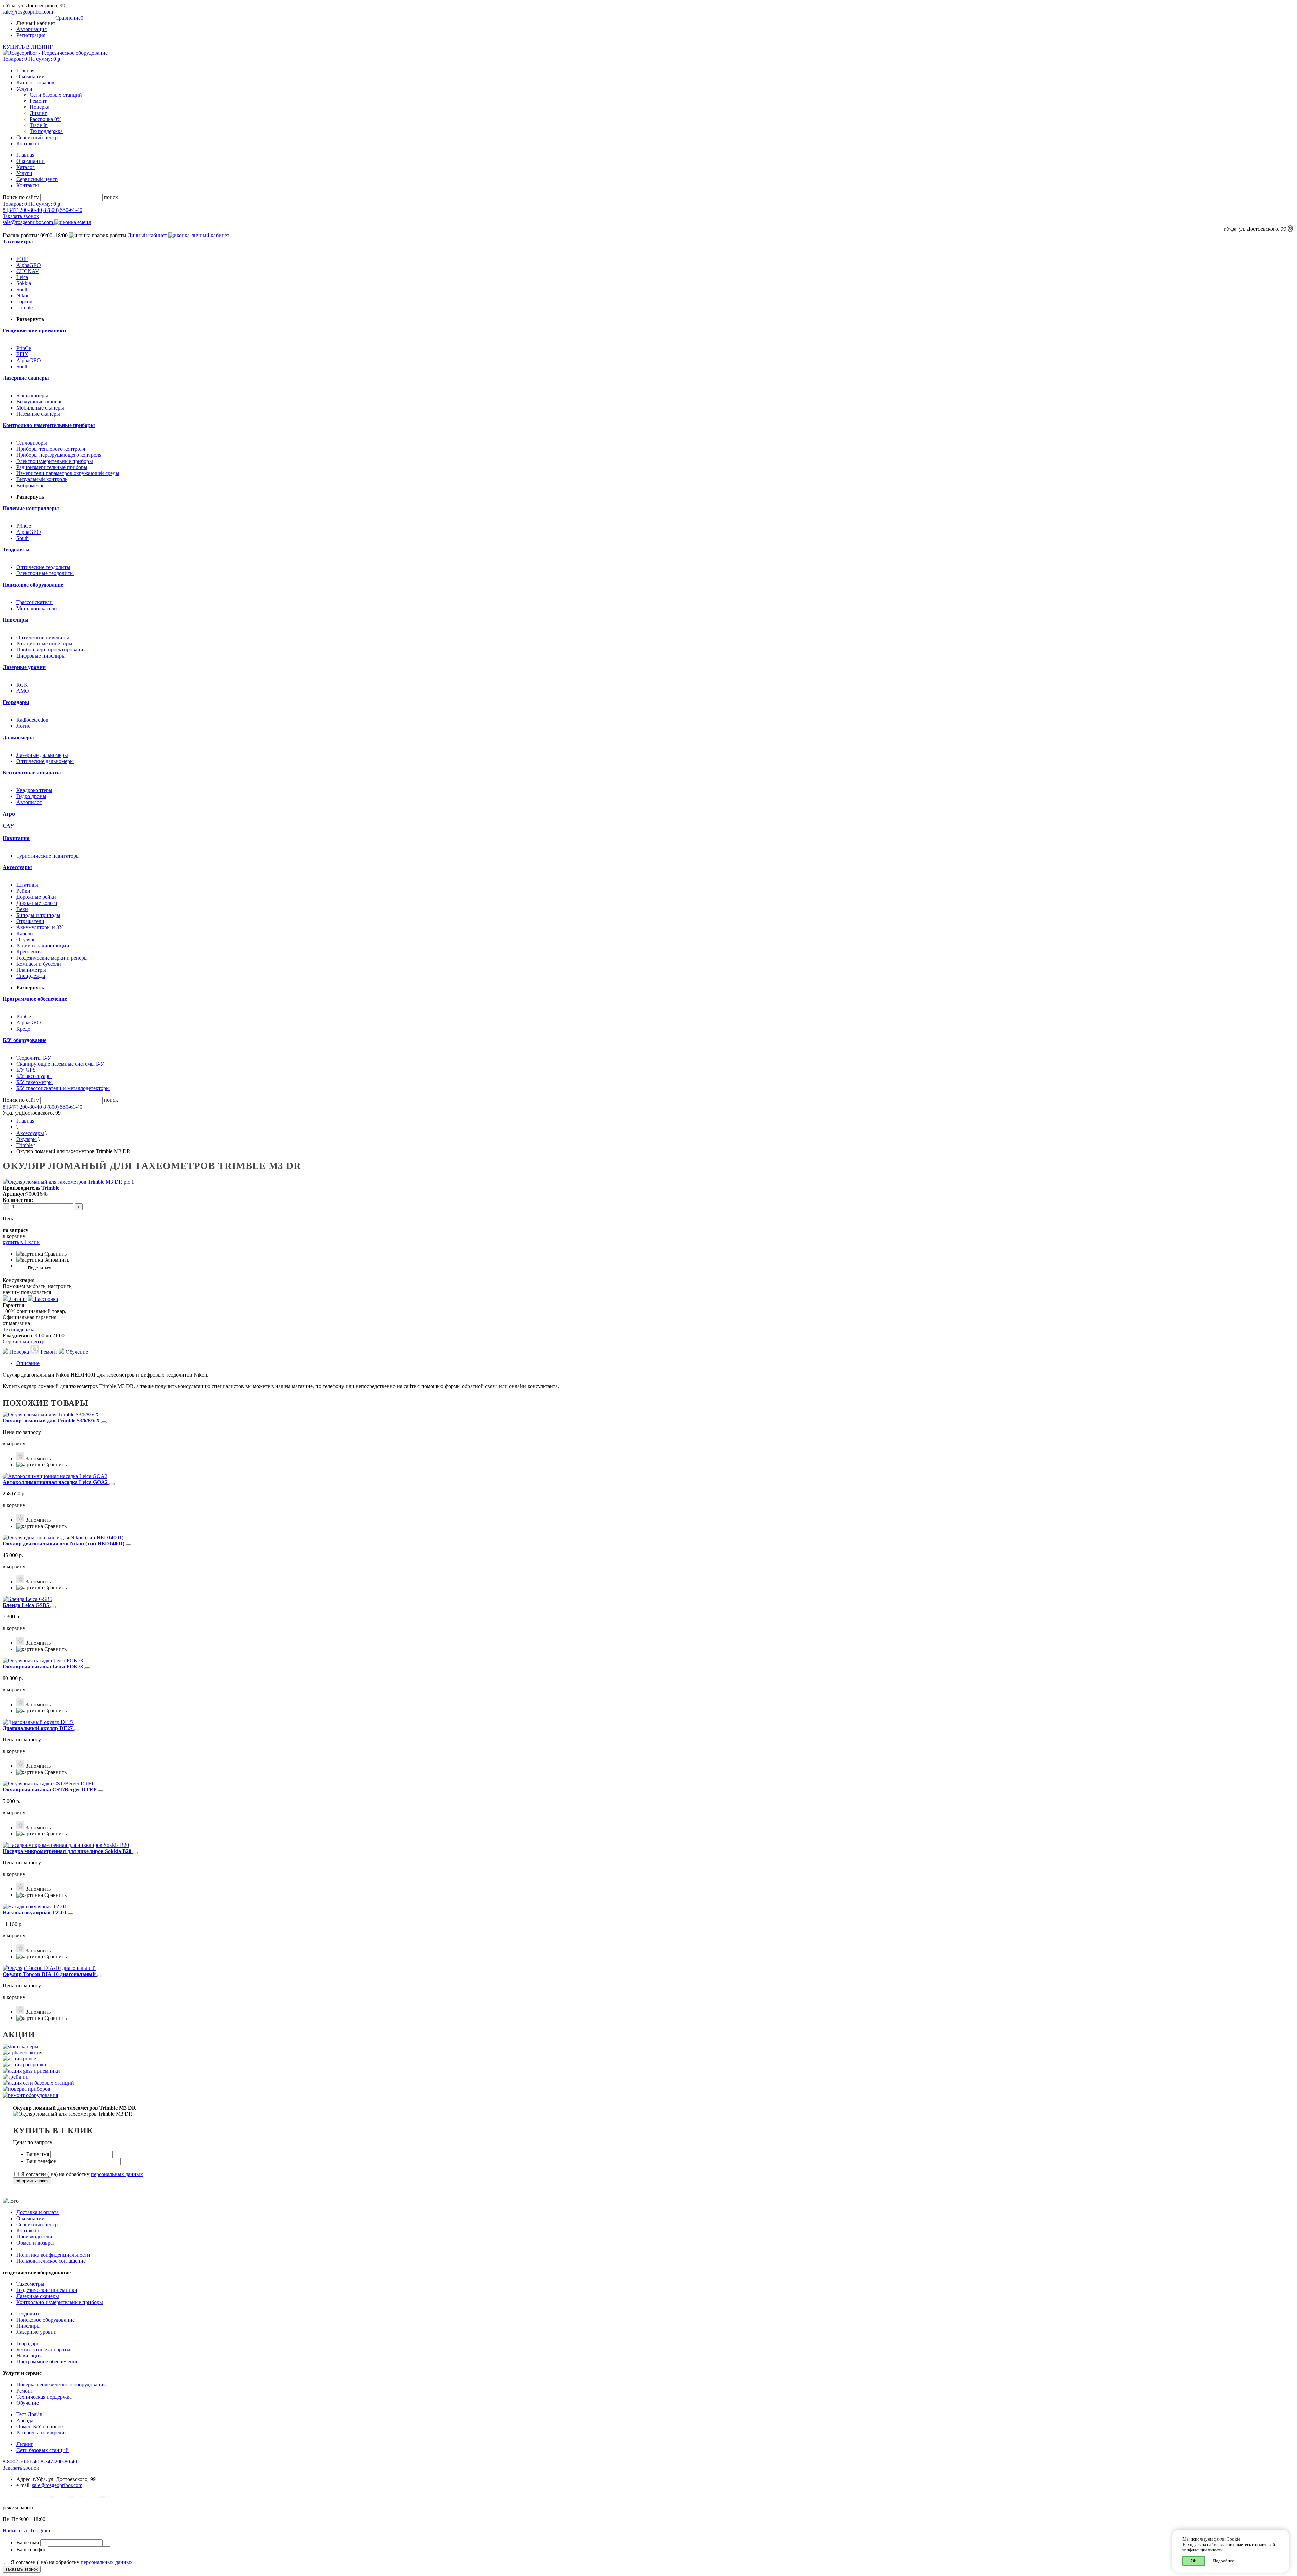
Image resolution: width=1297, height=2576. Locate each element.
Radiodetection (32, 720)
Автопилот (29, 802)
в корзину (14, 1444)
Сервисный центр (37, 137)
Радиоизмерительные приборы (52, 467)
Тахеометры (30, 2284)
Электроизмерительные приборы (55, 461)
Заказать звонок (21, 216)
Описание (28, 1363)
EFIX (22, 354)
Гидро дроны (31, 796)
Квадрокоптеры (34, 790)
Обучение (76, 1352)
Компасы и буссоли (39, 964)
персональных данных (117, 2174)
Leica (22, 277)
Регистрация (31, 35)
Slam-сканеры (32, 395)
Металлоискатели (37, 608)
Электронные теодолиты (45, 573)
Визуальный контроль (42, 479)
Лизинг (38, 113)
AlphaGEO (29, 265)
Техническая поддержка (44, 2397)
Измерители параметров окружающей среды (68, 473)
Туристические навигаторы (48, 856)
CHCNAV (28, 271)
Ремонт (38, 101)
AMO (23, 691)
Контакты (28, 143)
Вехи (22, 909)
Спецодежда (31, 976)
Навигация (29, 2356)
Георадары (28, 2343)
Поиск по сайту (21, 197)
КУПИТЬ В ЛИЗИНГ (28, 47)
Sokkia (24, 283)
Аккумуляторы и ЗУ (40, 927)
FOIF (22, 259)
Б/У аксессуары (34, 1076)
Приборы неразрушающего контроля (59, 455)
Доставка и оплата (37, 2212)
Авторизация (31, 29)
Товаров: (32, 59)
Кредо (23, 1029)
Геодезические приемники (47, 2290)
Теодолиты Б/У (34, 1058)
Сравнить (55, 1254)
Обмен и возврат (36, 2243)
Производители (34, 2237)
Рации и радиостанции (43, 946)
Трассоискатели (34, 602)
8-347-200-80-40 (59, 2462)
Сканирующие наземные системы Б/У (60, 1064)
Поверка (40, 107)
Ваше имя (38, 2154)
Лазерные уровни (36, 2332)
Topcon (24, 302)
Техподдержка (46, 131)
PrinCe (24, 348)
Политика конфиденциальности (53, 2255)
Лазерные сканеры (38, 2296)
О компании (30, 77)
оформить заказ (32, 2181)
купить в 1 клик (21, 1242)
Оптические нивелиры (43, 637)
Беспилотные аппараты (43, 2349)
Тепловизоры (32, 443)
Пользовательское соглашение (51, 2261)
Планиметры (31, 970)
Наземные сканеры (38, 414)
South (22, 289)
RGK (22, 685)
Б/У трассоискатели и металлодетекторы (63, 1088)
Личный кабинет (148, 235)
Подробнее (1224, 2561)
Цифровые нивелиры (41, 656)
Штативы (27, 885)
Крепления (29, 952)
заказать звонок (22, 2569)
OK (1194, 2561)
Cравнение (69, 18)
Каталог (26, 167)
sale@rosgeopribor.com (28, 12)
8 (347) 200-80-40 (22, 210)
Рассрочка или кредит (42, 2433)
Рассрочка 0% (46, 119)
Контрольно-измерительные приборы (60, 2302)
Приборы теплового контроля (51, 449)
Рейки (23, 891)
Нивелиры (28, 2326)
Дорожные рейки (36, 897)
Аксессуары (30, 1133)
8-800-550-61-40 (21, 2462)
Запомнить (56, 1260)
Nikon (23, 295)
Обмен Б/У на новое (40, 2426)
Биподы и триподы (38, 915)
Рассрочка (46, 1299)
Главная (25, 70)
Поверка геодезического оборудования (61, 2385)
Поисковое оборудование (45, 2320)
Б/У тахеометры (34, 1082)
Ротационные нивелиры (44, 643)
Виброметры (31, 485)
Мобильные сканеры (40, 408)
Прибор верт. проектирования (51, 650)
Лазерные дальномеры (42, 755)
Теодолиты (29, 2314)
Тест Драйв (29, 2414)
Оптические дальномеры (45, 761)
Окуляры (27, 939)
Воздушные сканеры (40, 402)
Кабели (25, 933)
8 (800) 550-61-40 (63, 210)
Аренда (25, 2420)
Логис (23, 726)
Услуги (24, 89)
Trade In (39, 125)
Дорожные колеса (37, 903)
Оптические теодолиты (43, 567)
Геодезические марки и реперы (52, 958)
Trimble (24, 308)
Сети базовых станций (56, 95)
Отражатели (30, 921)
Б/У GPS (26, 1070)
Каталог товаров (35, 83)
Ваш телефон (42, 2161)
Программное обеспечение (47, 2362)
